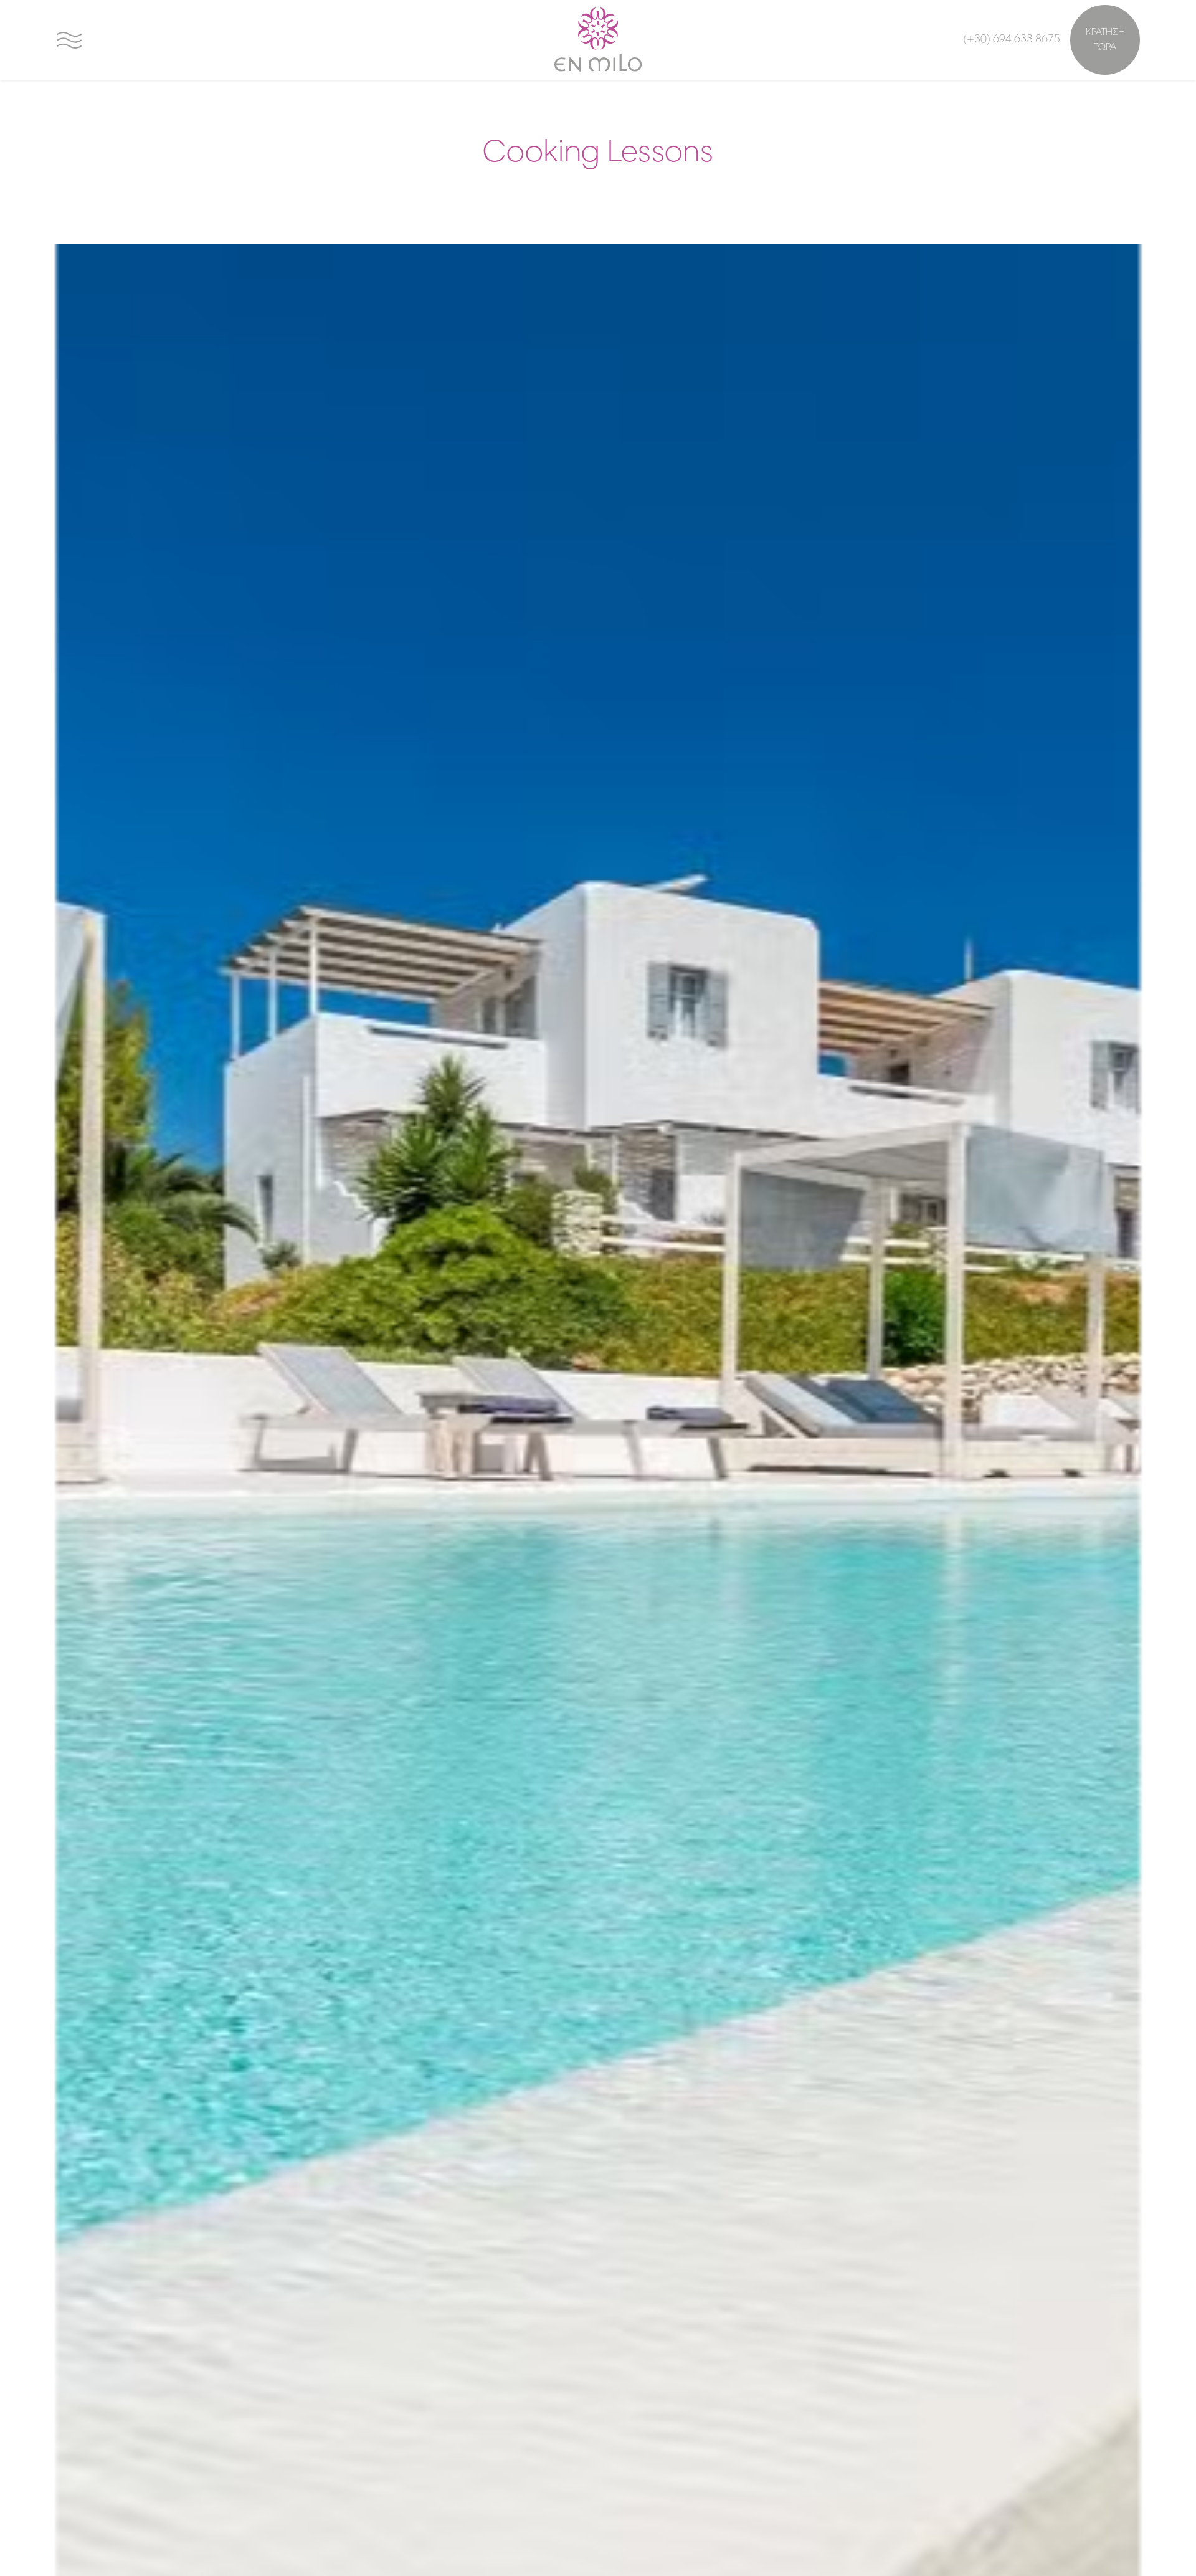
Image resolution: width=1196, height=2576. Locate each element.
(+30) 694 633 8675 (1012, 40)
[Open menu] (69, 40)
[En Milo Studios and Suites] (598, 40)
